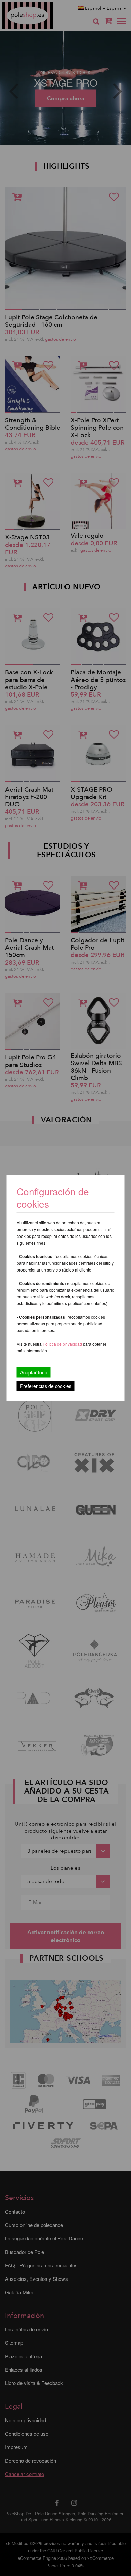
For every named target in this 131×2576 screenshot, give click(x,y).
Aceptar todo (34, 1372)
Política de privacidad (63, 1344)
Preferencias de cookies (46, 1386)
